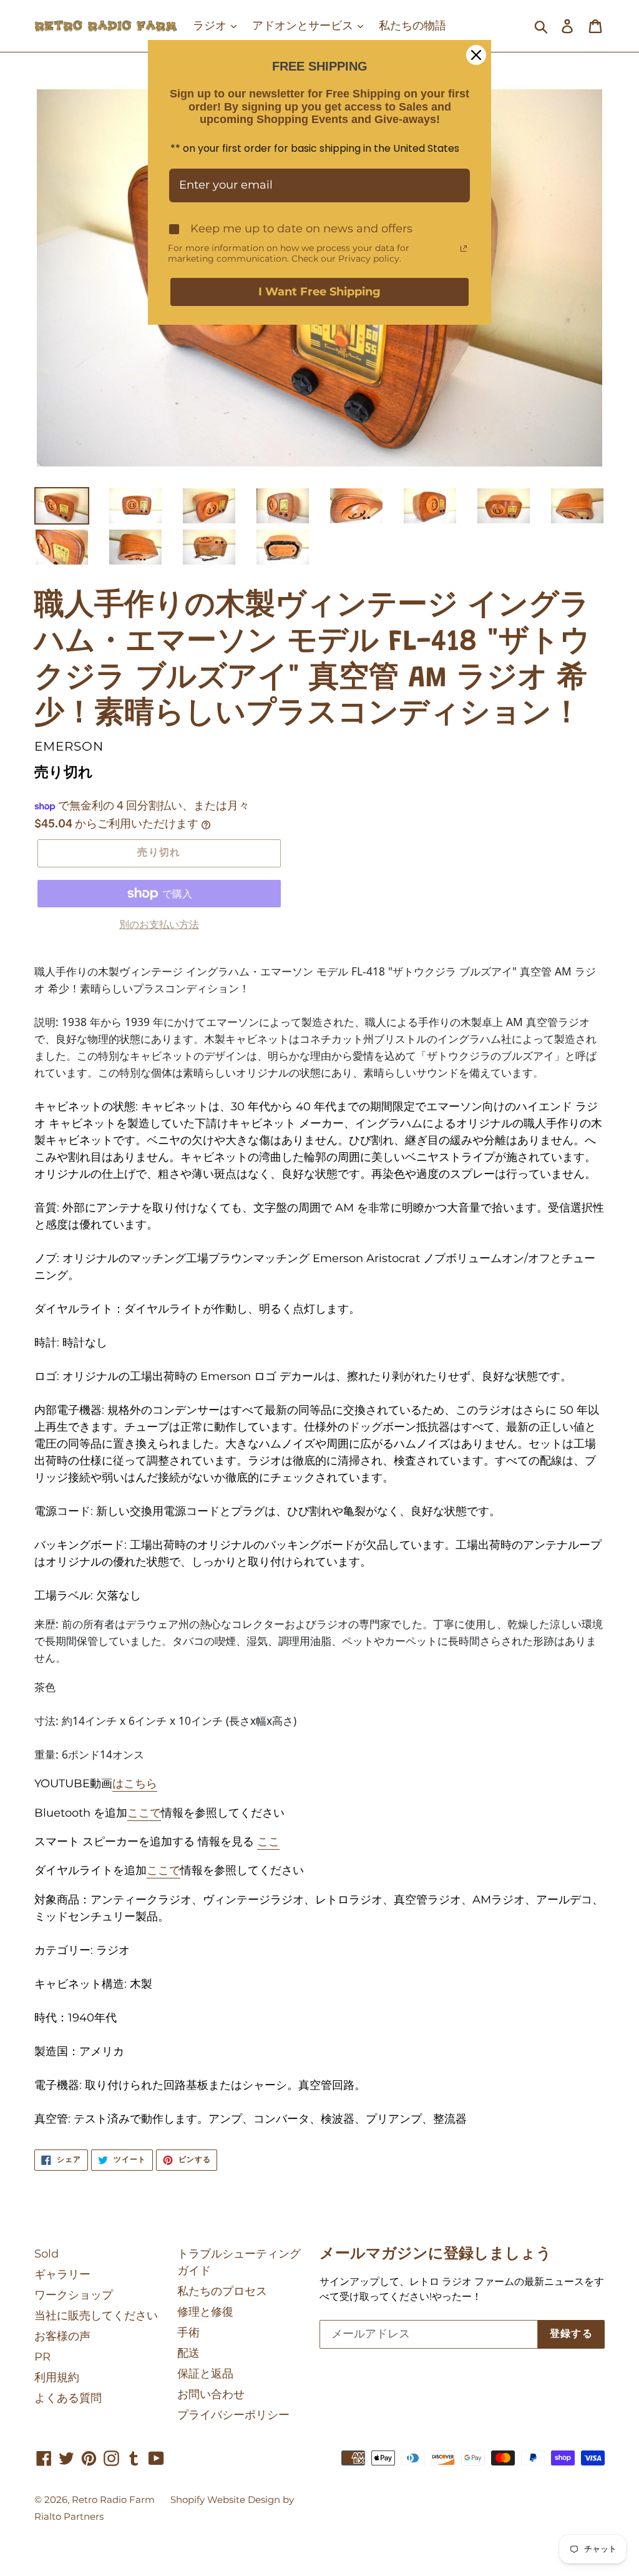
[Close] (476, 55)
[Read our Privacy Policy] (464, 249)
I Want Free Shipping (319, 292)
